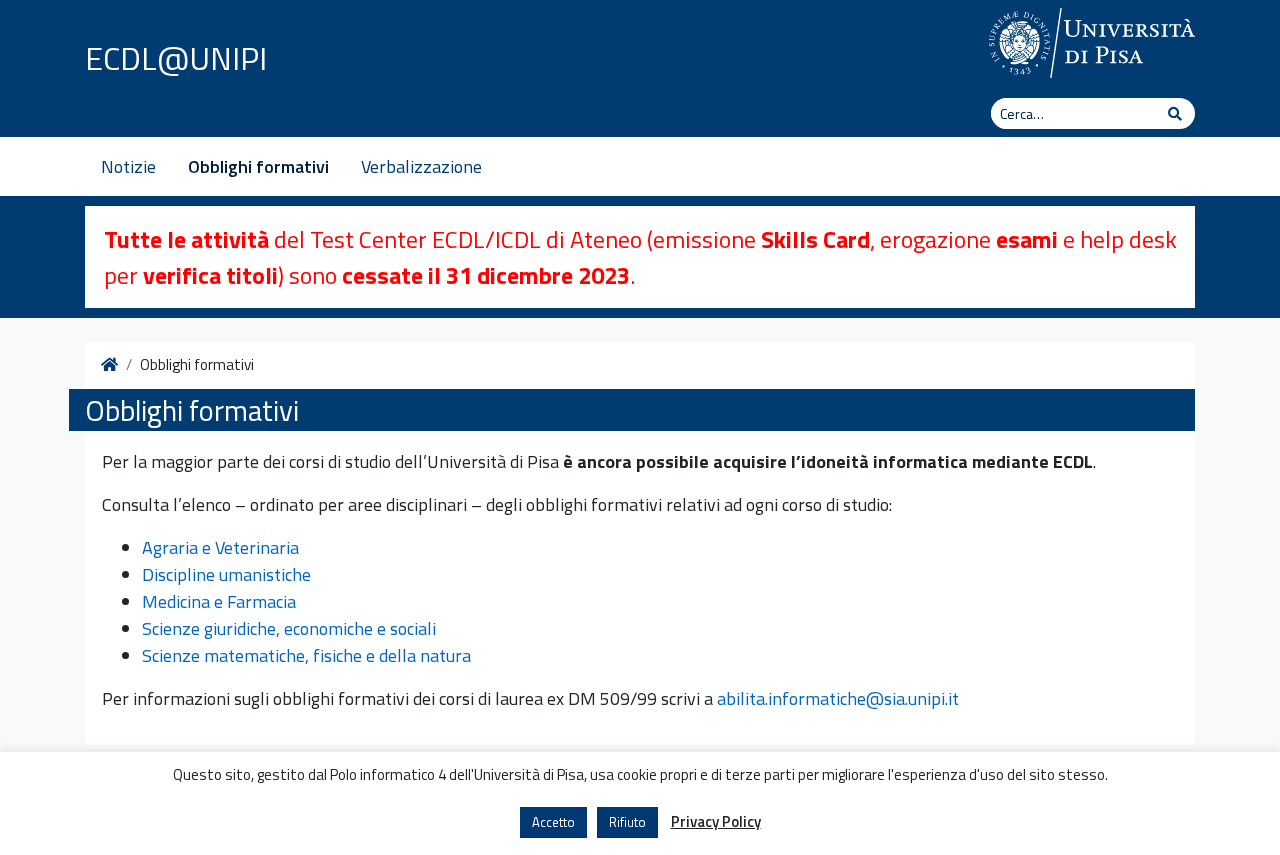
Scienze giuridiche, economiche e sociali (289, 628)
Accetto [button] (553, 822)
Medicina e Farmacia (219, 601)
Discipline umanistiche (226, 574)
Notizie (128, 166)
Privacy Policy (716, 822)
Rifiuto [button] (627, 822)
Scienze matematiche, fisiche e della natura (306, 655)
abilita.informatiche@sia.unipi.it (838, 698)
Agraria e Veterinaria (220, 547)
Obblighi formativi (258, 166)
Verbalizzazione (421, 166)
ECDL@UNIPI (176, 58)
